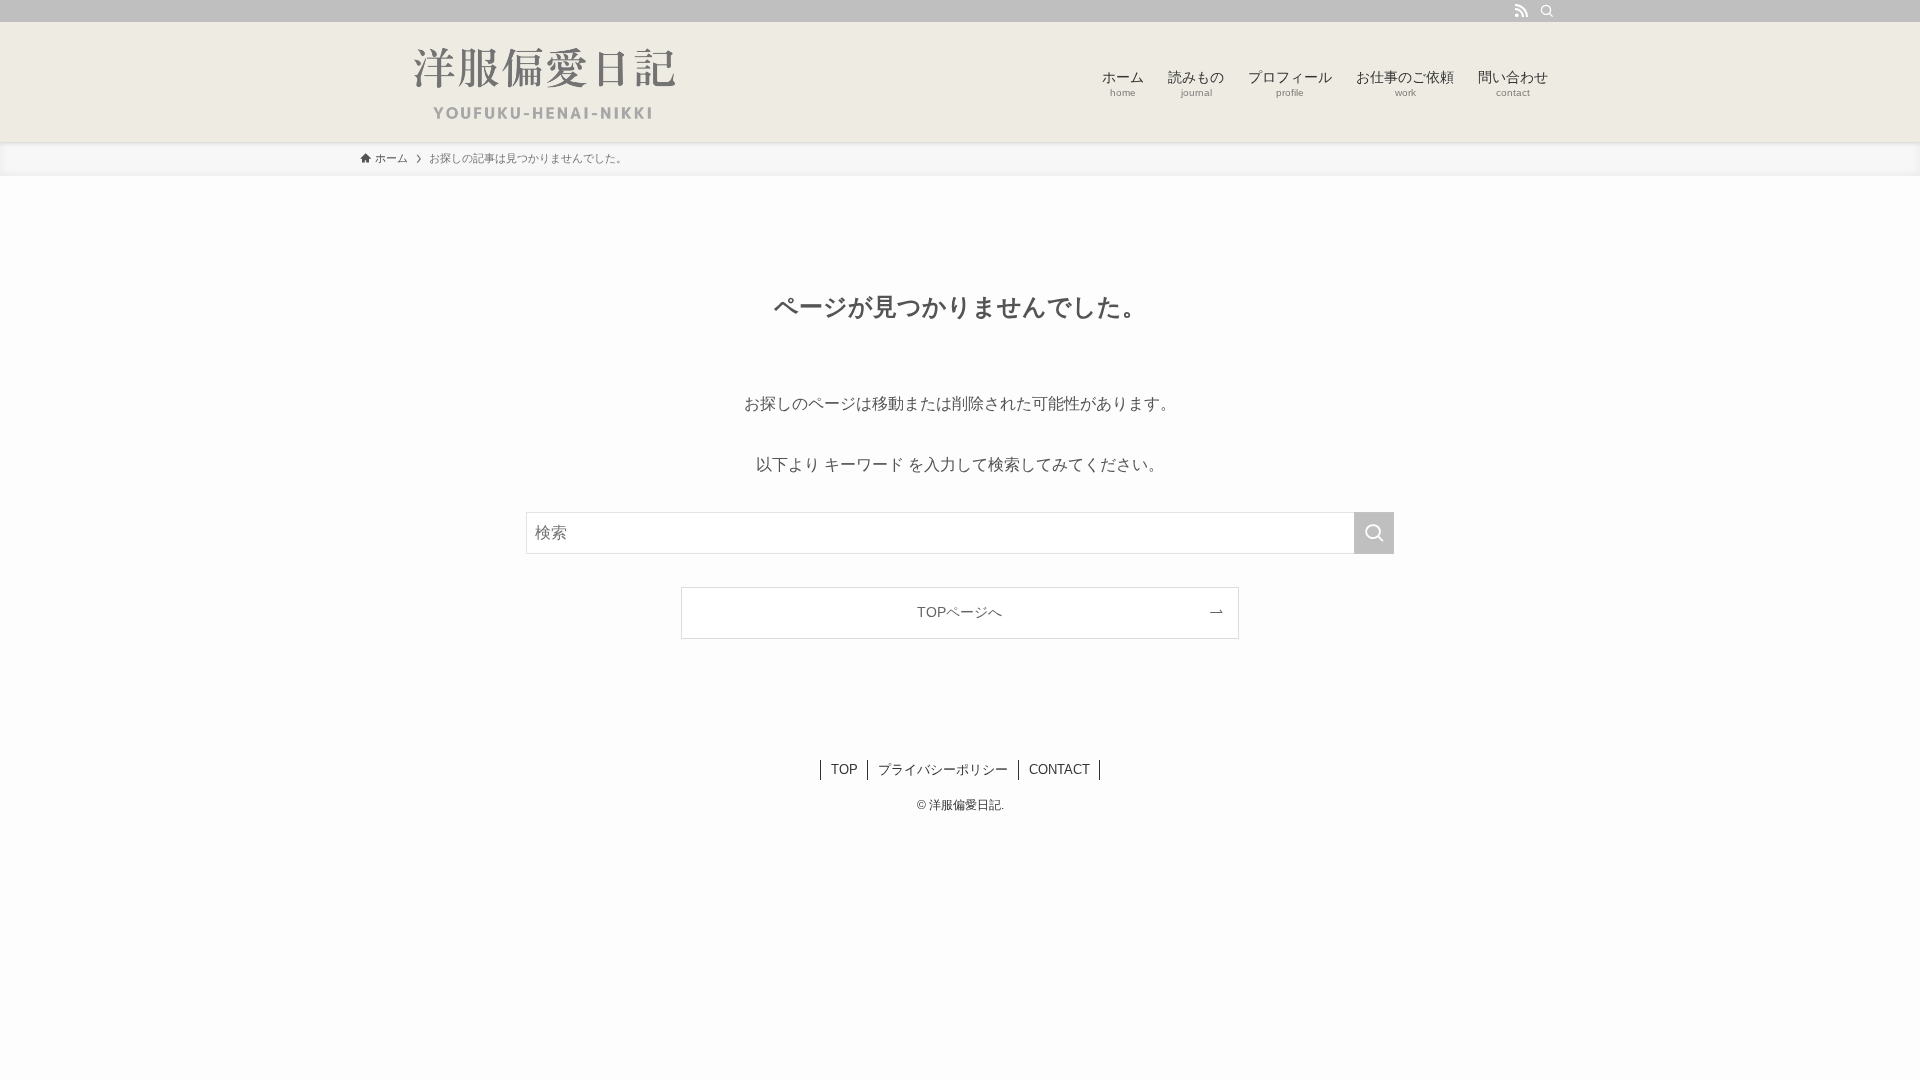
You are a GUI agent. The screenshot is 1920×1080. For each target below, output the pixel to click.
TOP (844, 769)
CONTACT (1059, 769)
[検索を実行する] (1374, 533)
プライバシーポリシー (943, 769)
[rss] (1521, 11)
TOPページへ (959, 612)
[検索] (1547, 11)
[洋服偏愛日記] (555, 82)
